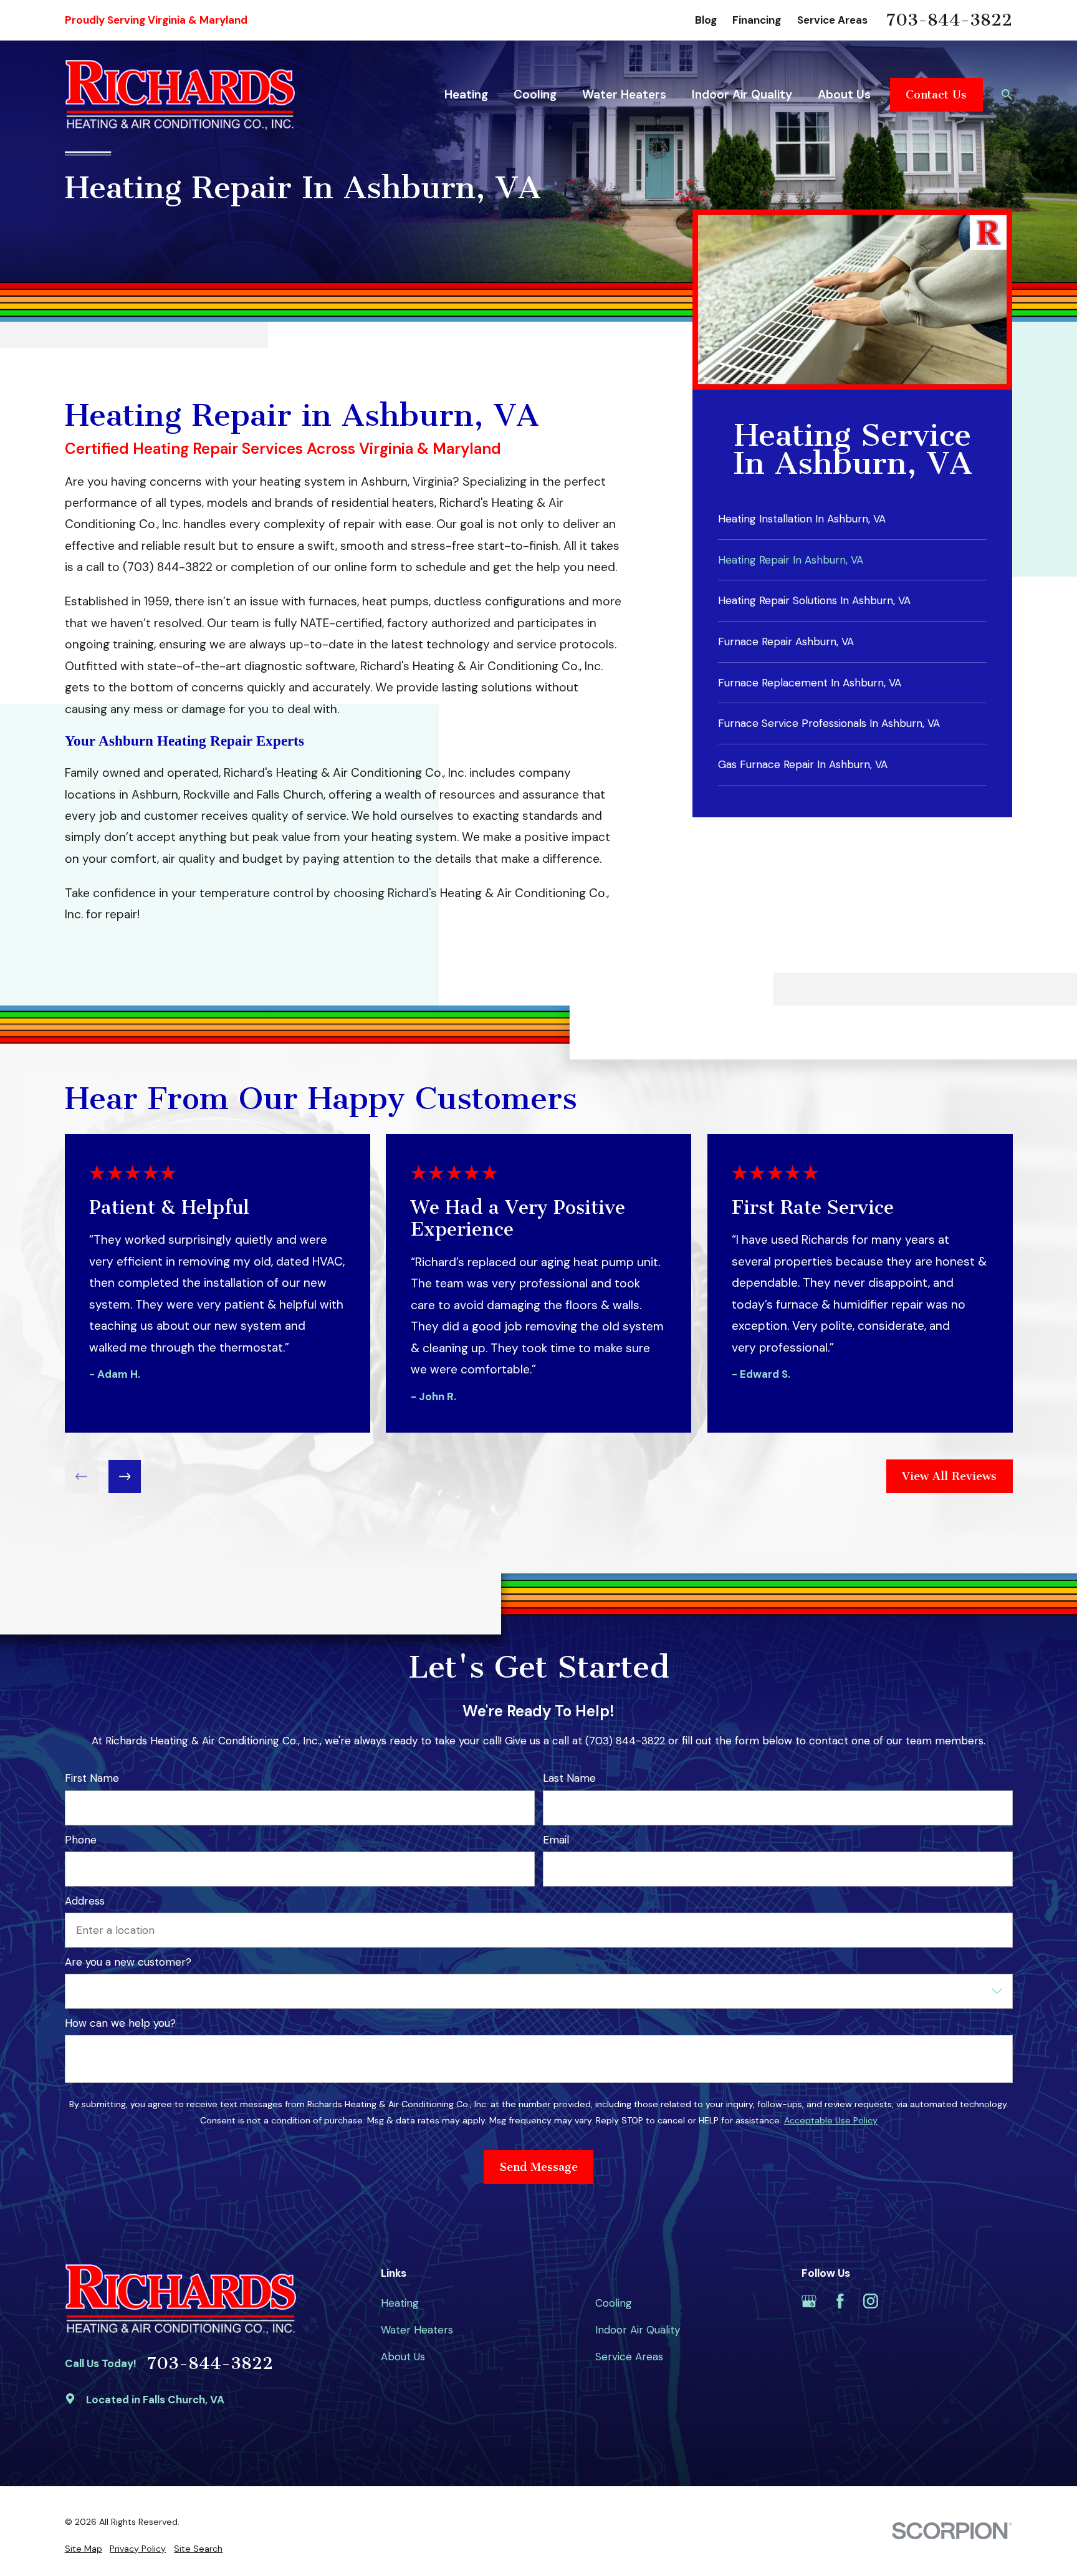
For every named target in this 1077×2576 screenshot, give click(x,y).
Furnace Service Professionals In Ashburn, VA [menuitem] (829, 723)
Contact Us (936, 95)
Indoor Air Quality (638, 2330)
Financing (757, 20)
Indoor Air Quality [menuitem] (742, 94)
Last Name (569, 1778)
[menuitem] (84, 2549)
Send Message (539, 2167)
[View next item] (124, 1477)
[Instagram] (871, 2301)
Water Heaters (417, 2330)
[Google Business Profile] (809, 2301)
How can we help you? (120, 2023)
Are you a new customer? (128, 1962)
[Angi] (901, 2301)
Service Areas (832, 20)
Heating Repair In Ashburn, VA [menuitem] (791, 560)
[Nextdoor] (932, 2301)
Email (555, 1839)
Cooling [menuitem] (535, 94)
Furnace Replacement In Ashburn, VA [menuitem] (810, 683)
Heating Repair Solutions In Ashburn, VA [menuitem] (814, 600)
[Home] (180, 94)
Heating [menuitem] (466, 94)
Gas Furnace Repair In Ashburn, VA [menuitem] (803, 764)
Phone (81, 1839)
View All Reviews (949, 1476)
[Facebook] (840, 2301)
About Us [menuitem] (844, 94)
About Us (403, 2357)
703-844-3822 (949, 21)
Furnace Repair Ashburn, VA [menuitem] (786, 642)
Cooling (614, 2303)
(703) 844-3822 (168, 567)
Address (85, 1900)
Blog (706, 20)
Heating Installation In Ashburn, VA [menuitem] (802, 519)
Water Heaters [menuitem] (624, 94)
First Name (92, 1778)
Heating (400, 2303)
